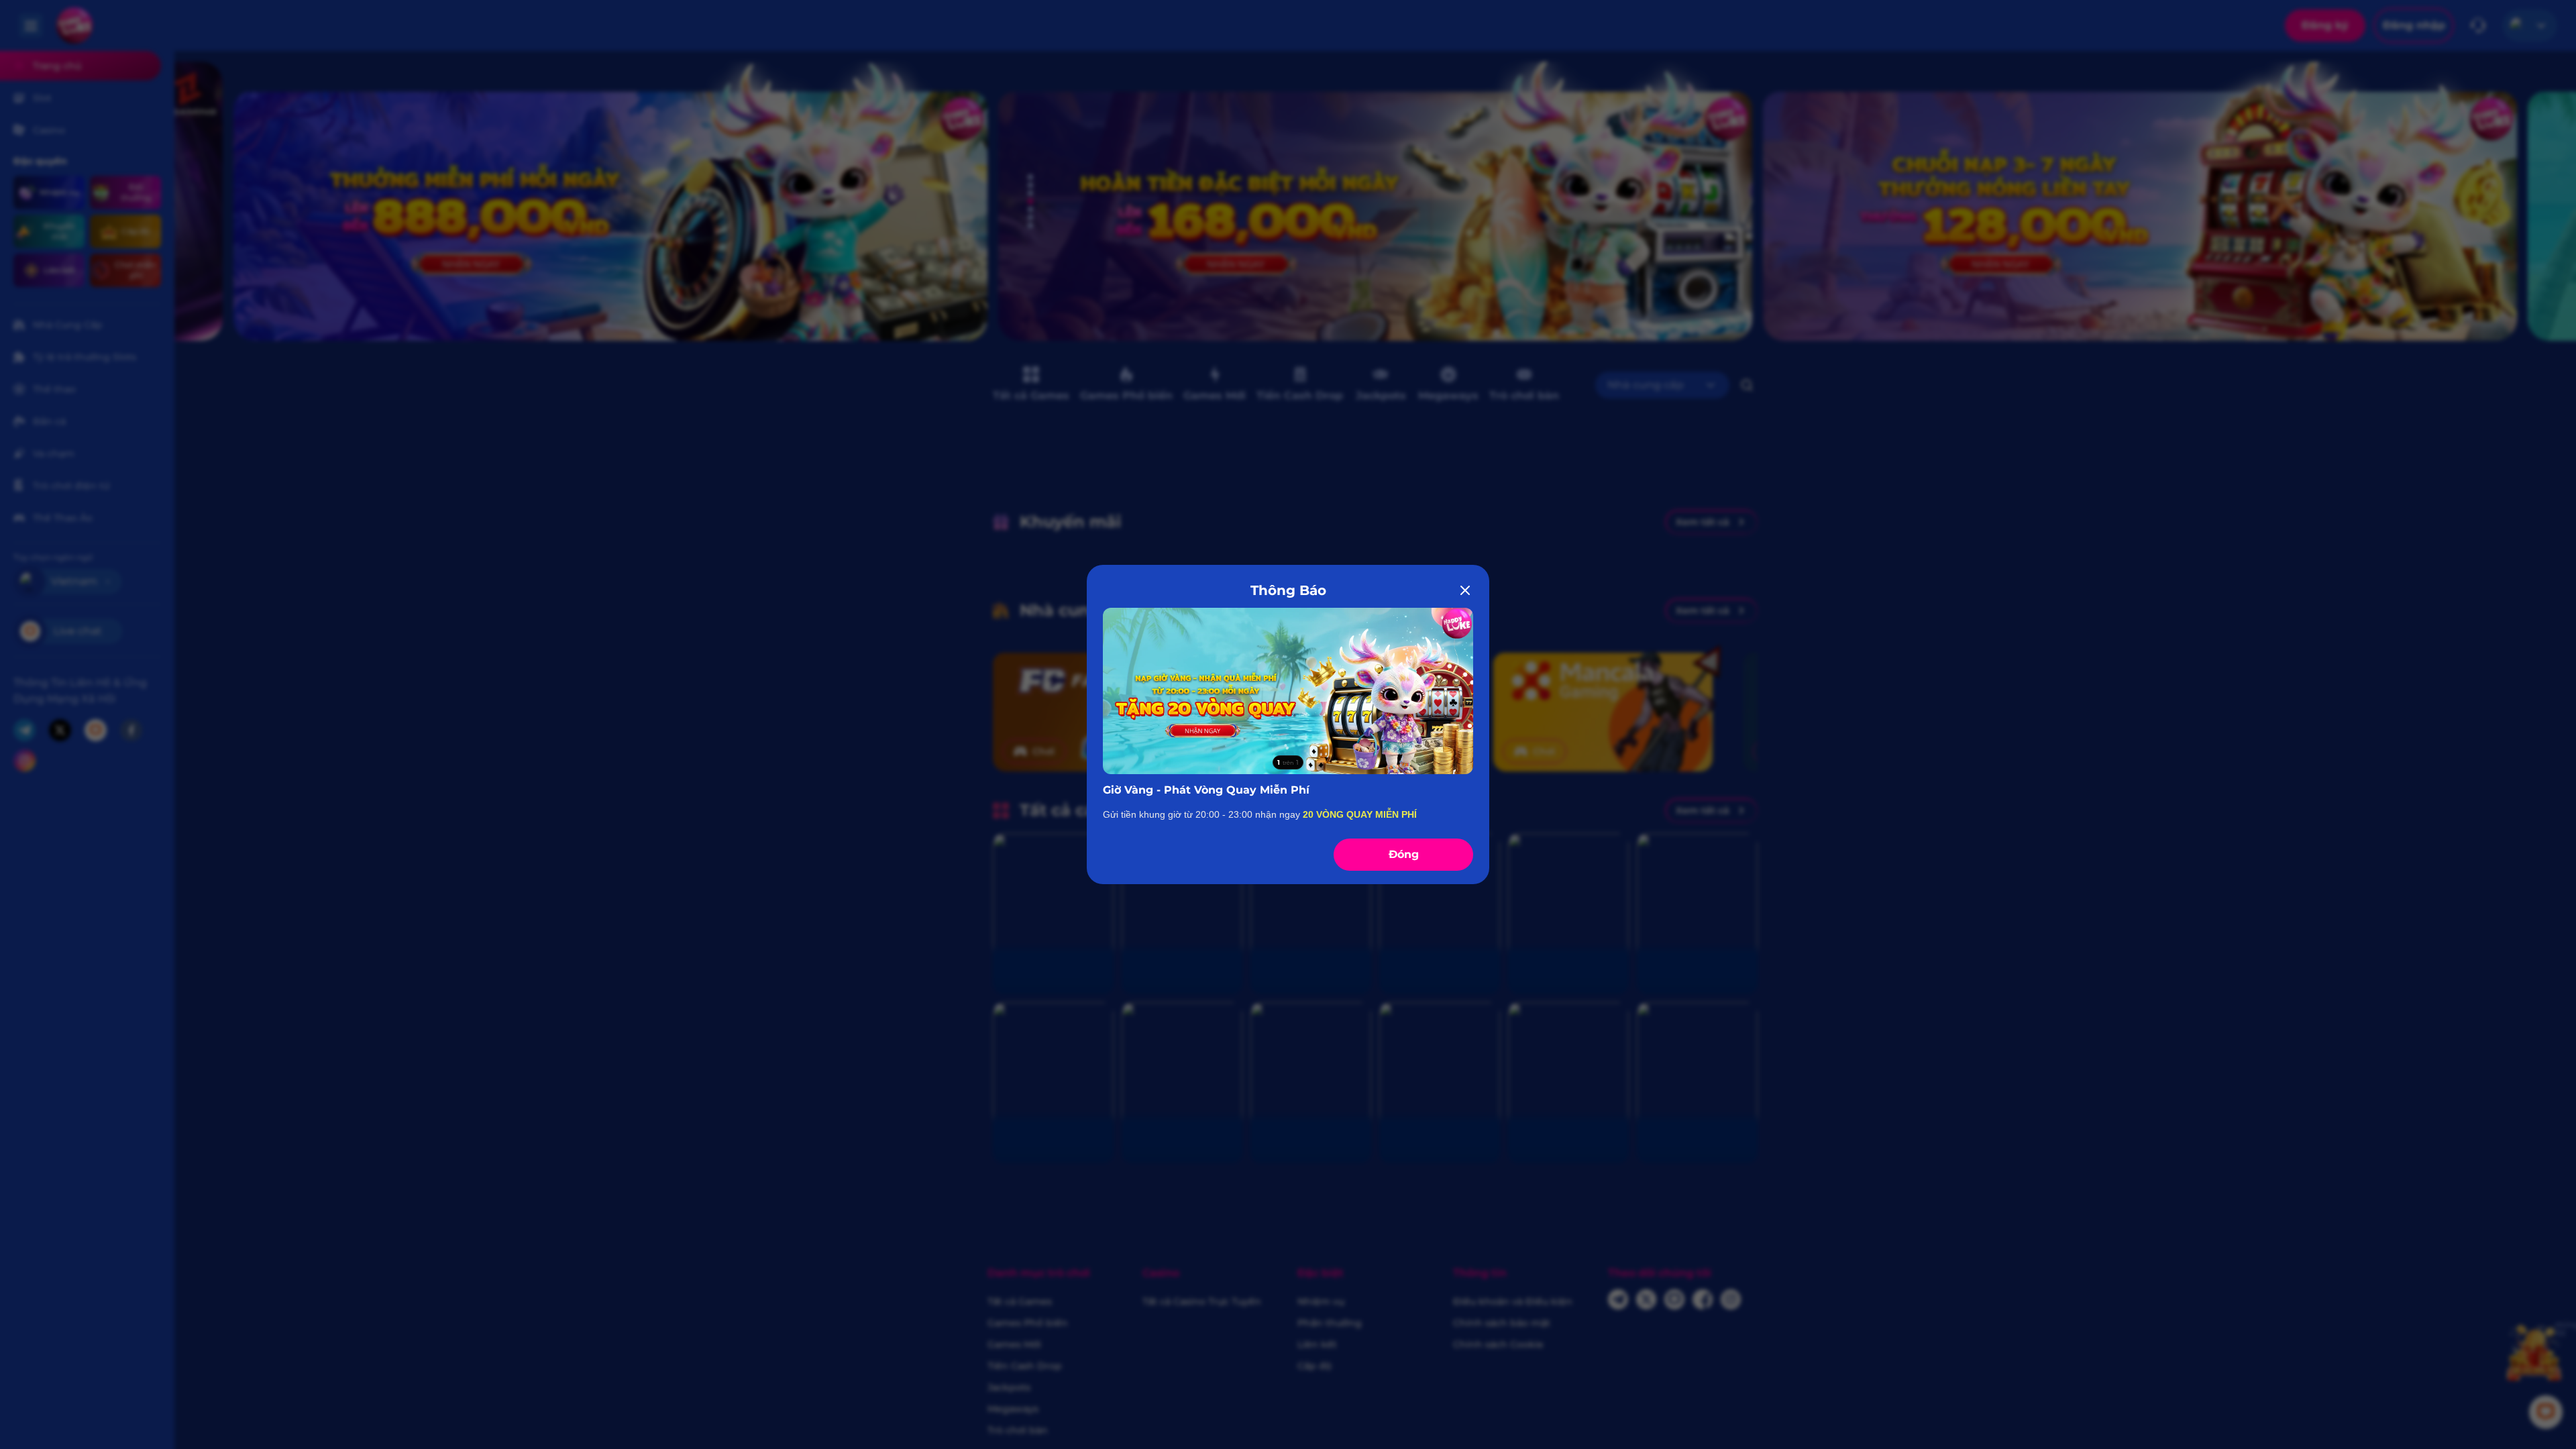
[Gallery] (1288, 691)
